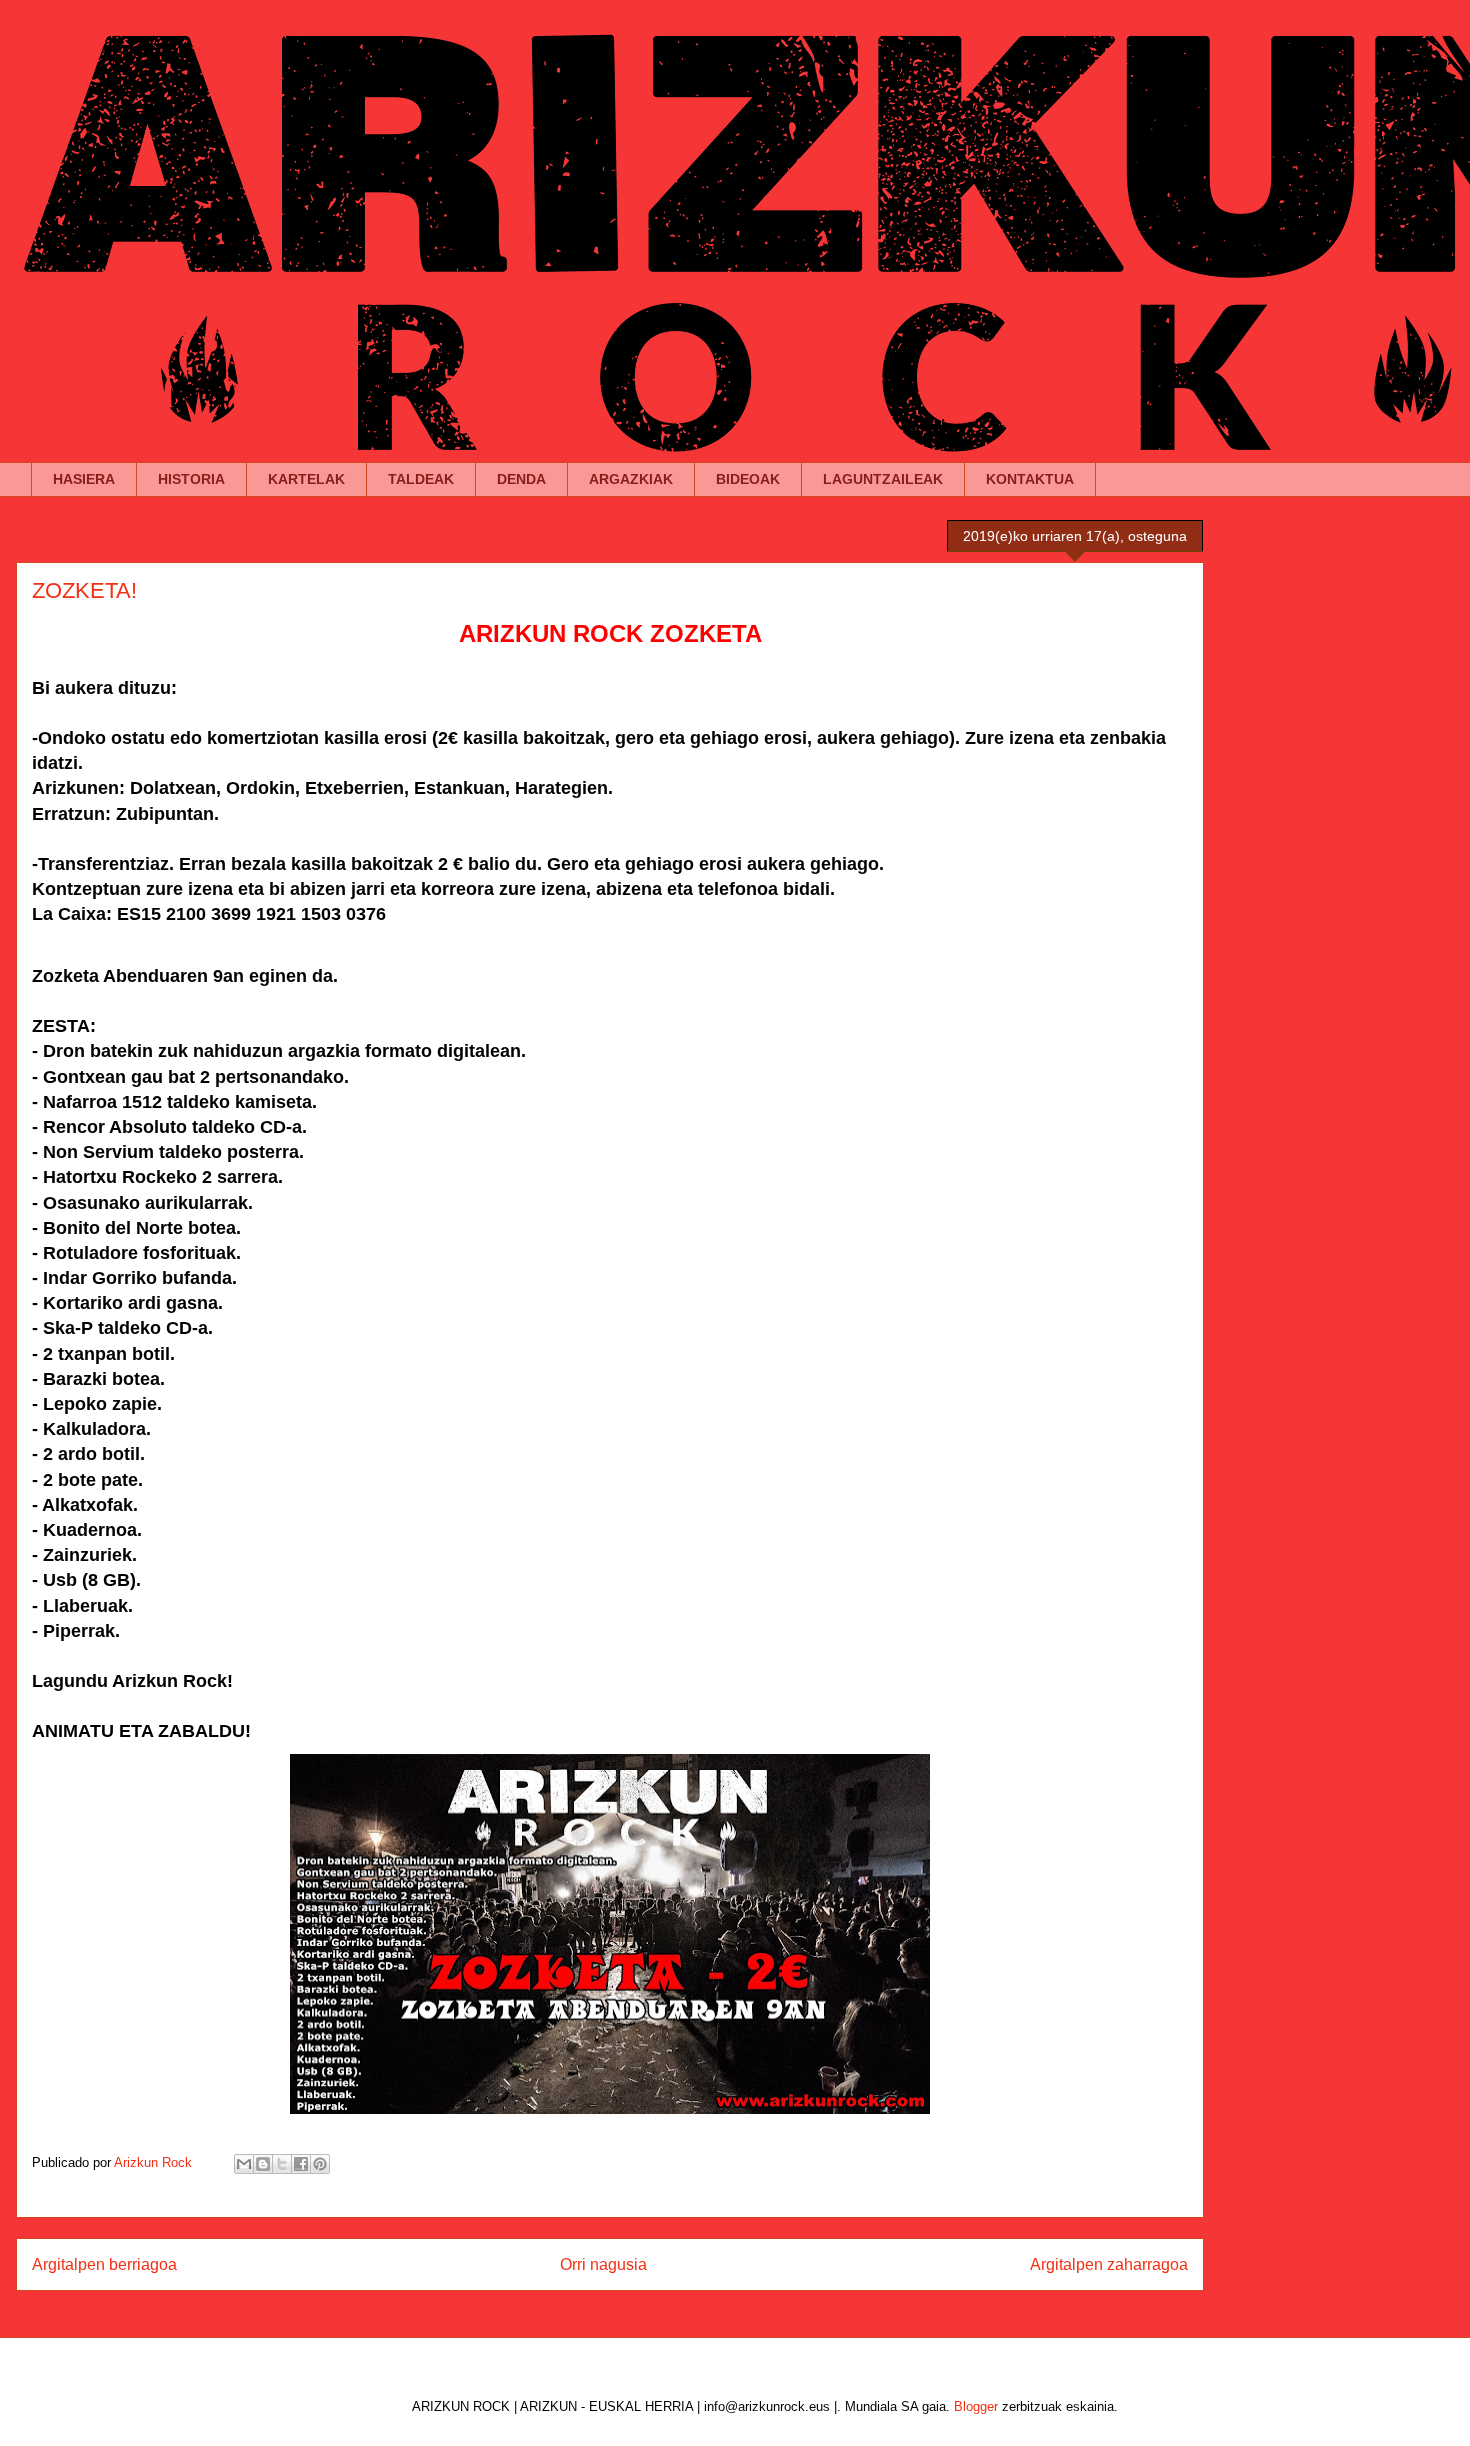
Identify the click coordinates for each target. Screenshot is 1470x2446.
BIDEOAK (748, 479)
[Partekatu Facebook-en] (301, 2164)
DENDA (521, 479)
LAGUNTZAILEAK (883, 479)
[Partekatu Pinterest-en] (320, 2164)
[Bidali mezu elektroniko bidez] (244, 2164)
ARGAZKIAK (631, 479)
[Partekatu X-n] (282, 2164)
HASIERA (84, 479)
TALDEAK (421, 479)
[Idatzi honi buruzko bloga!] (263, 2164)
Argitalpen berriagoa (104, 2264)
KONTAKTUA (1030, 479)
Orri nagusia (603, 2264)
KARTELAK (306, 479)
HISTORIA (191, 479)
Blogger (976, 2406)
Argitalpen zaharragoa (1109, 2264)
